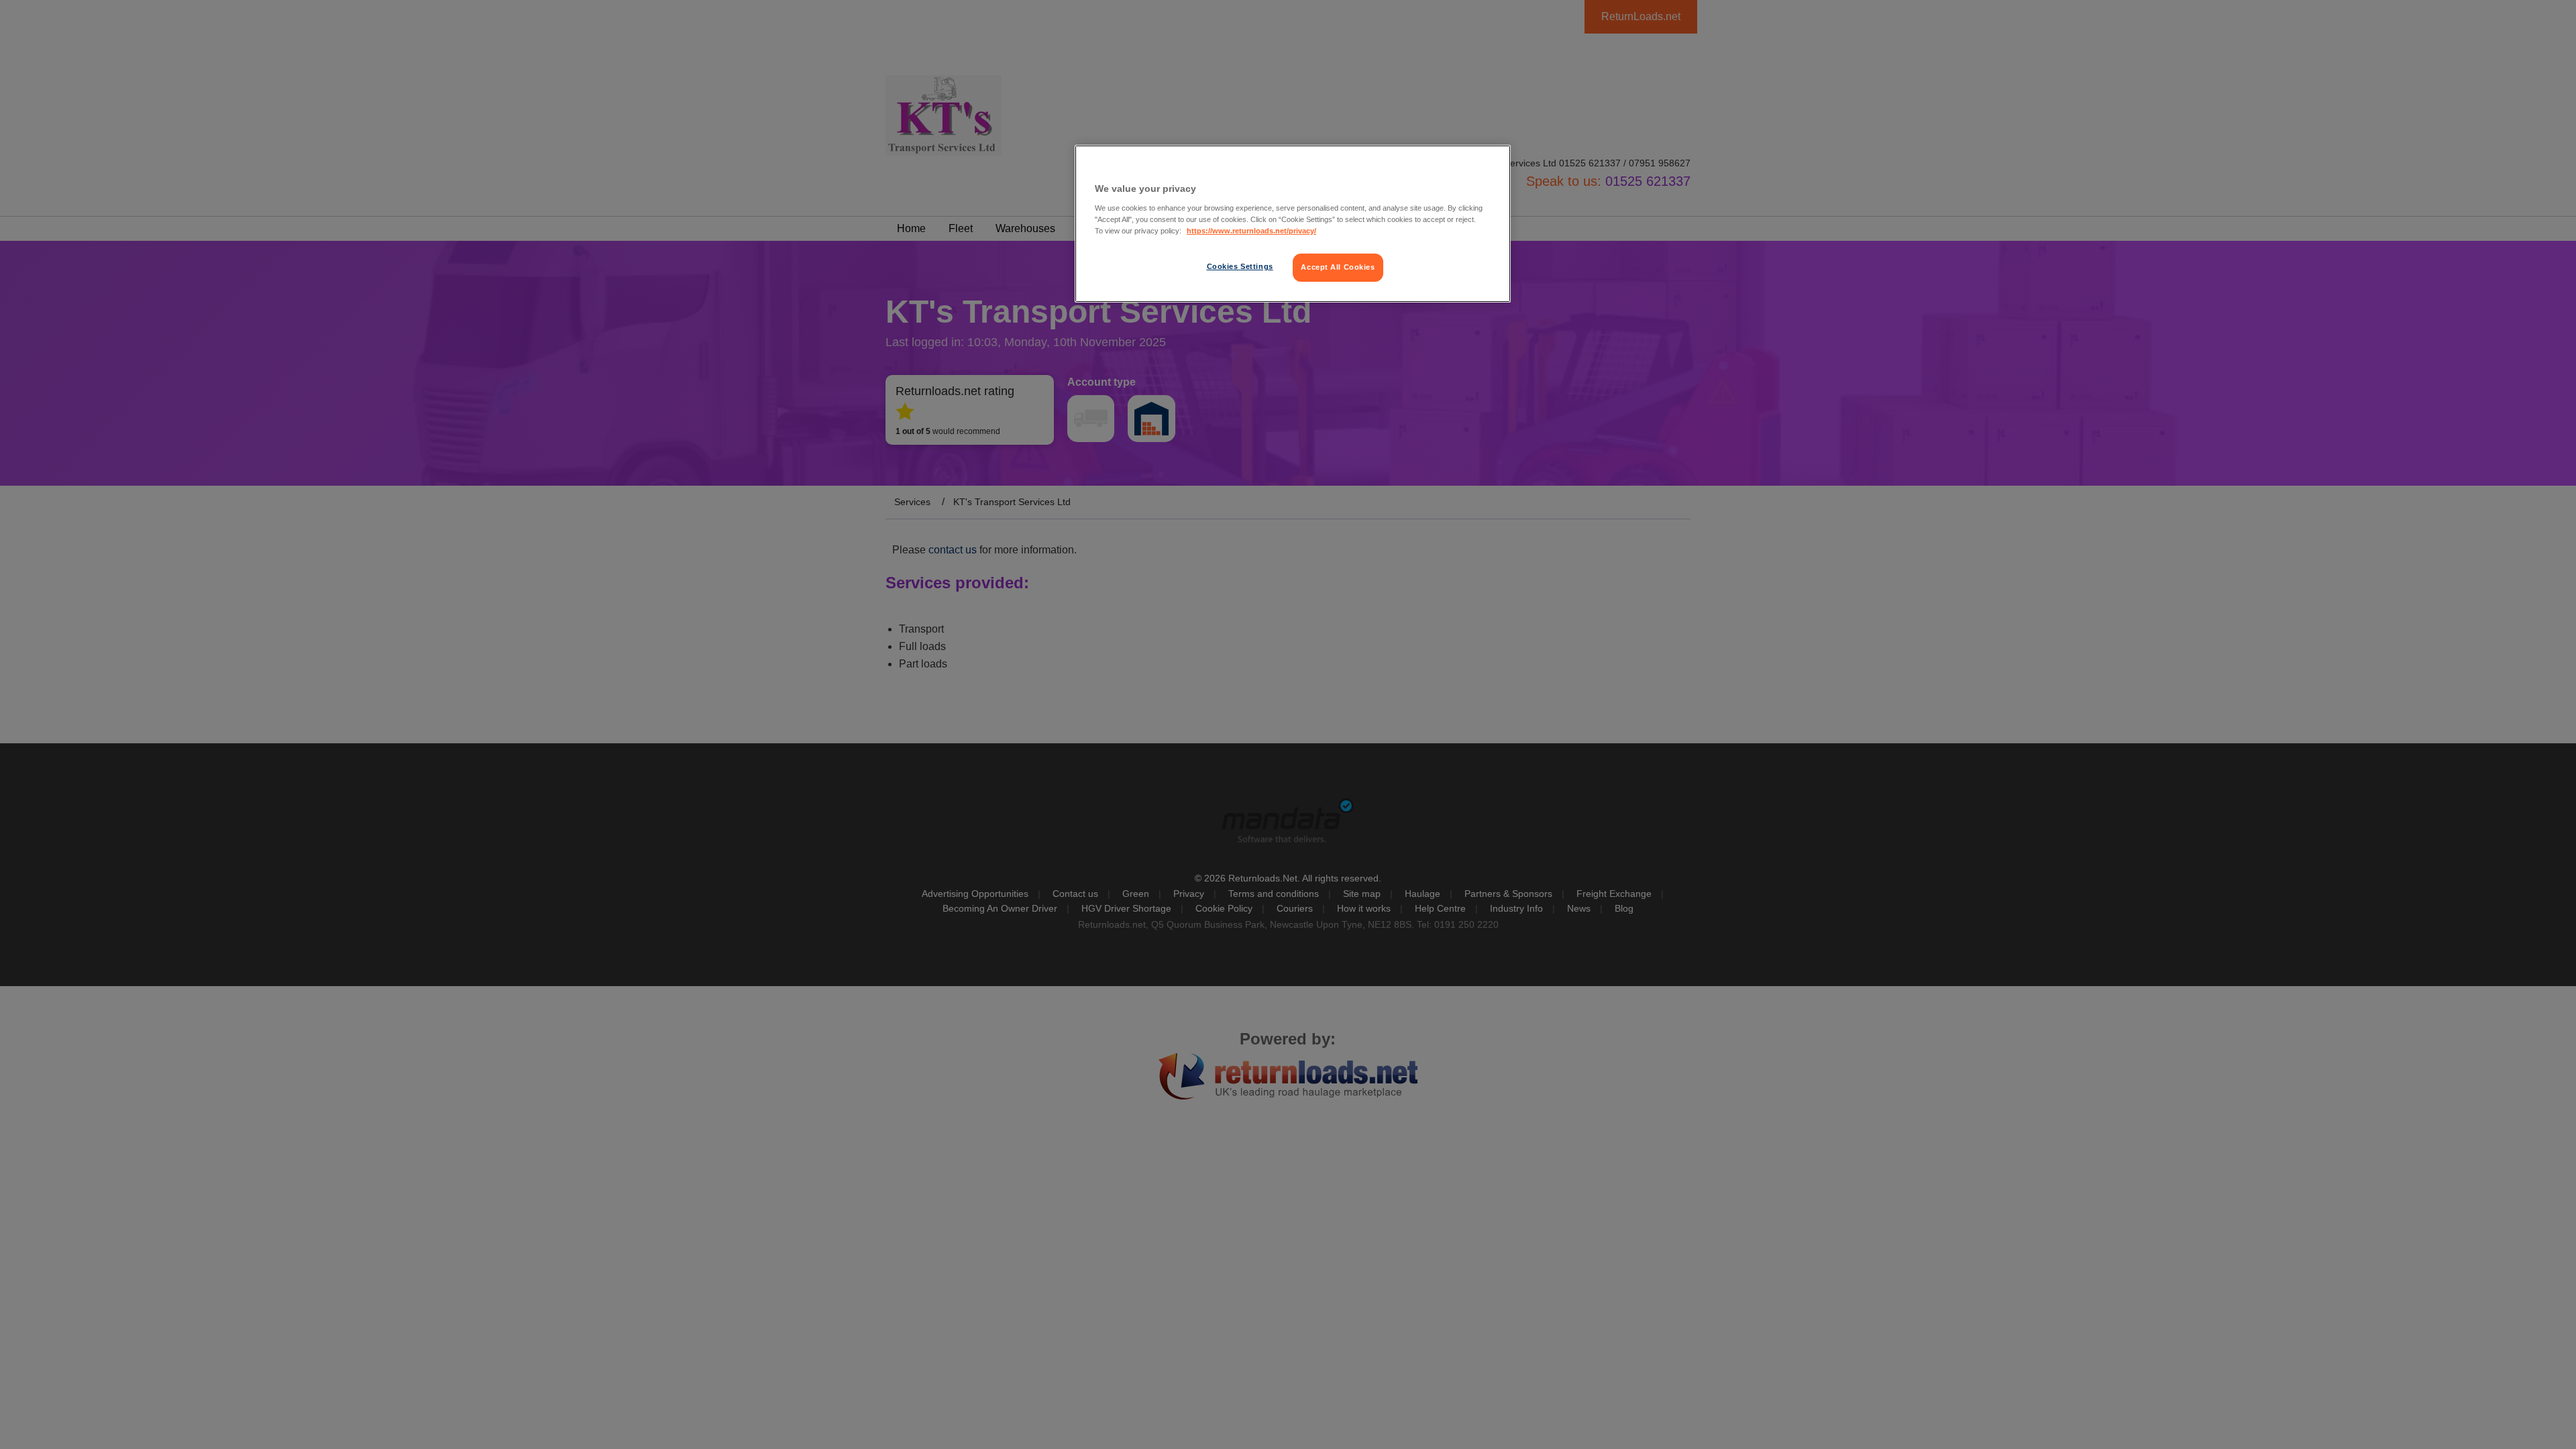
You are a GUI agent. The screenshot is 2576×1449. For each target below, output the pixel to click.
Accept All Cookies (1338, 267)
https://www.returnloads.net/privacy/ (1251, 231)
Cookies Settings (1240, 266)
